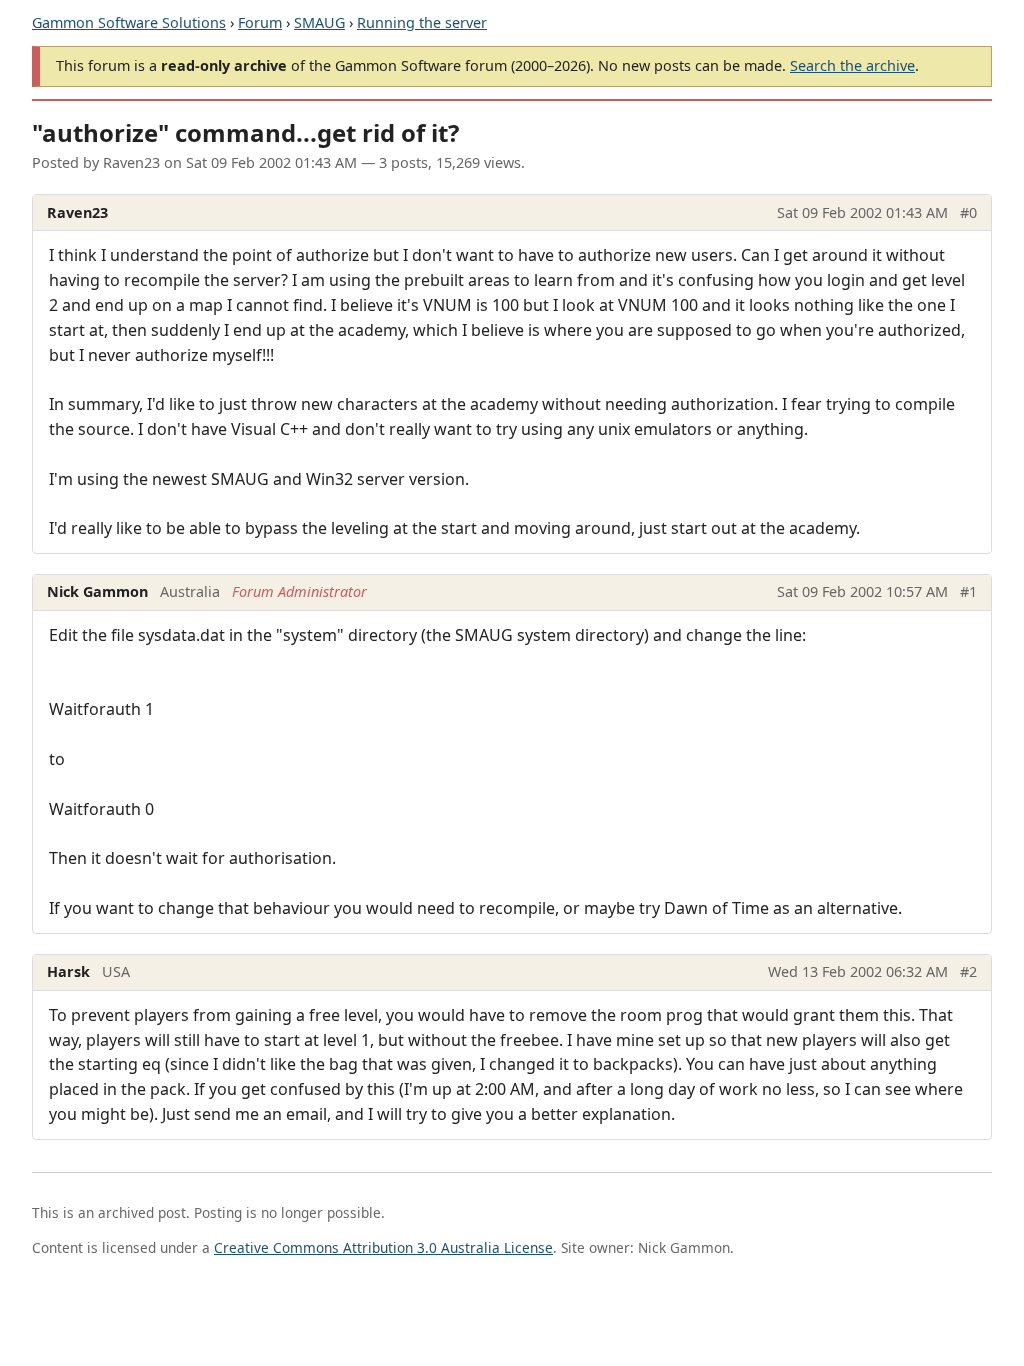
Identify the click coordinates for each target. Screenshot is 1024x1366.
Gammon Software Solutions (129, 22)
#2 (968, 971)
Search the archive (852, 65)
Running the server (422, 22)
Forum (260, 22)
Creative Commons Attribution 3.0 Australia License (383, 1247)
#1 (968, 591)
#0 (968, 212)
